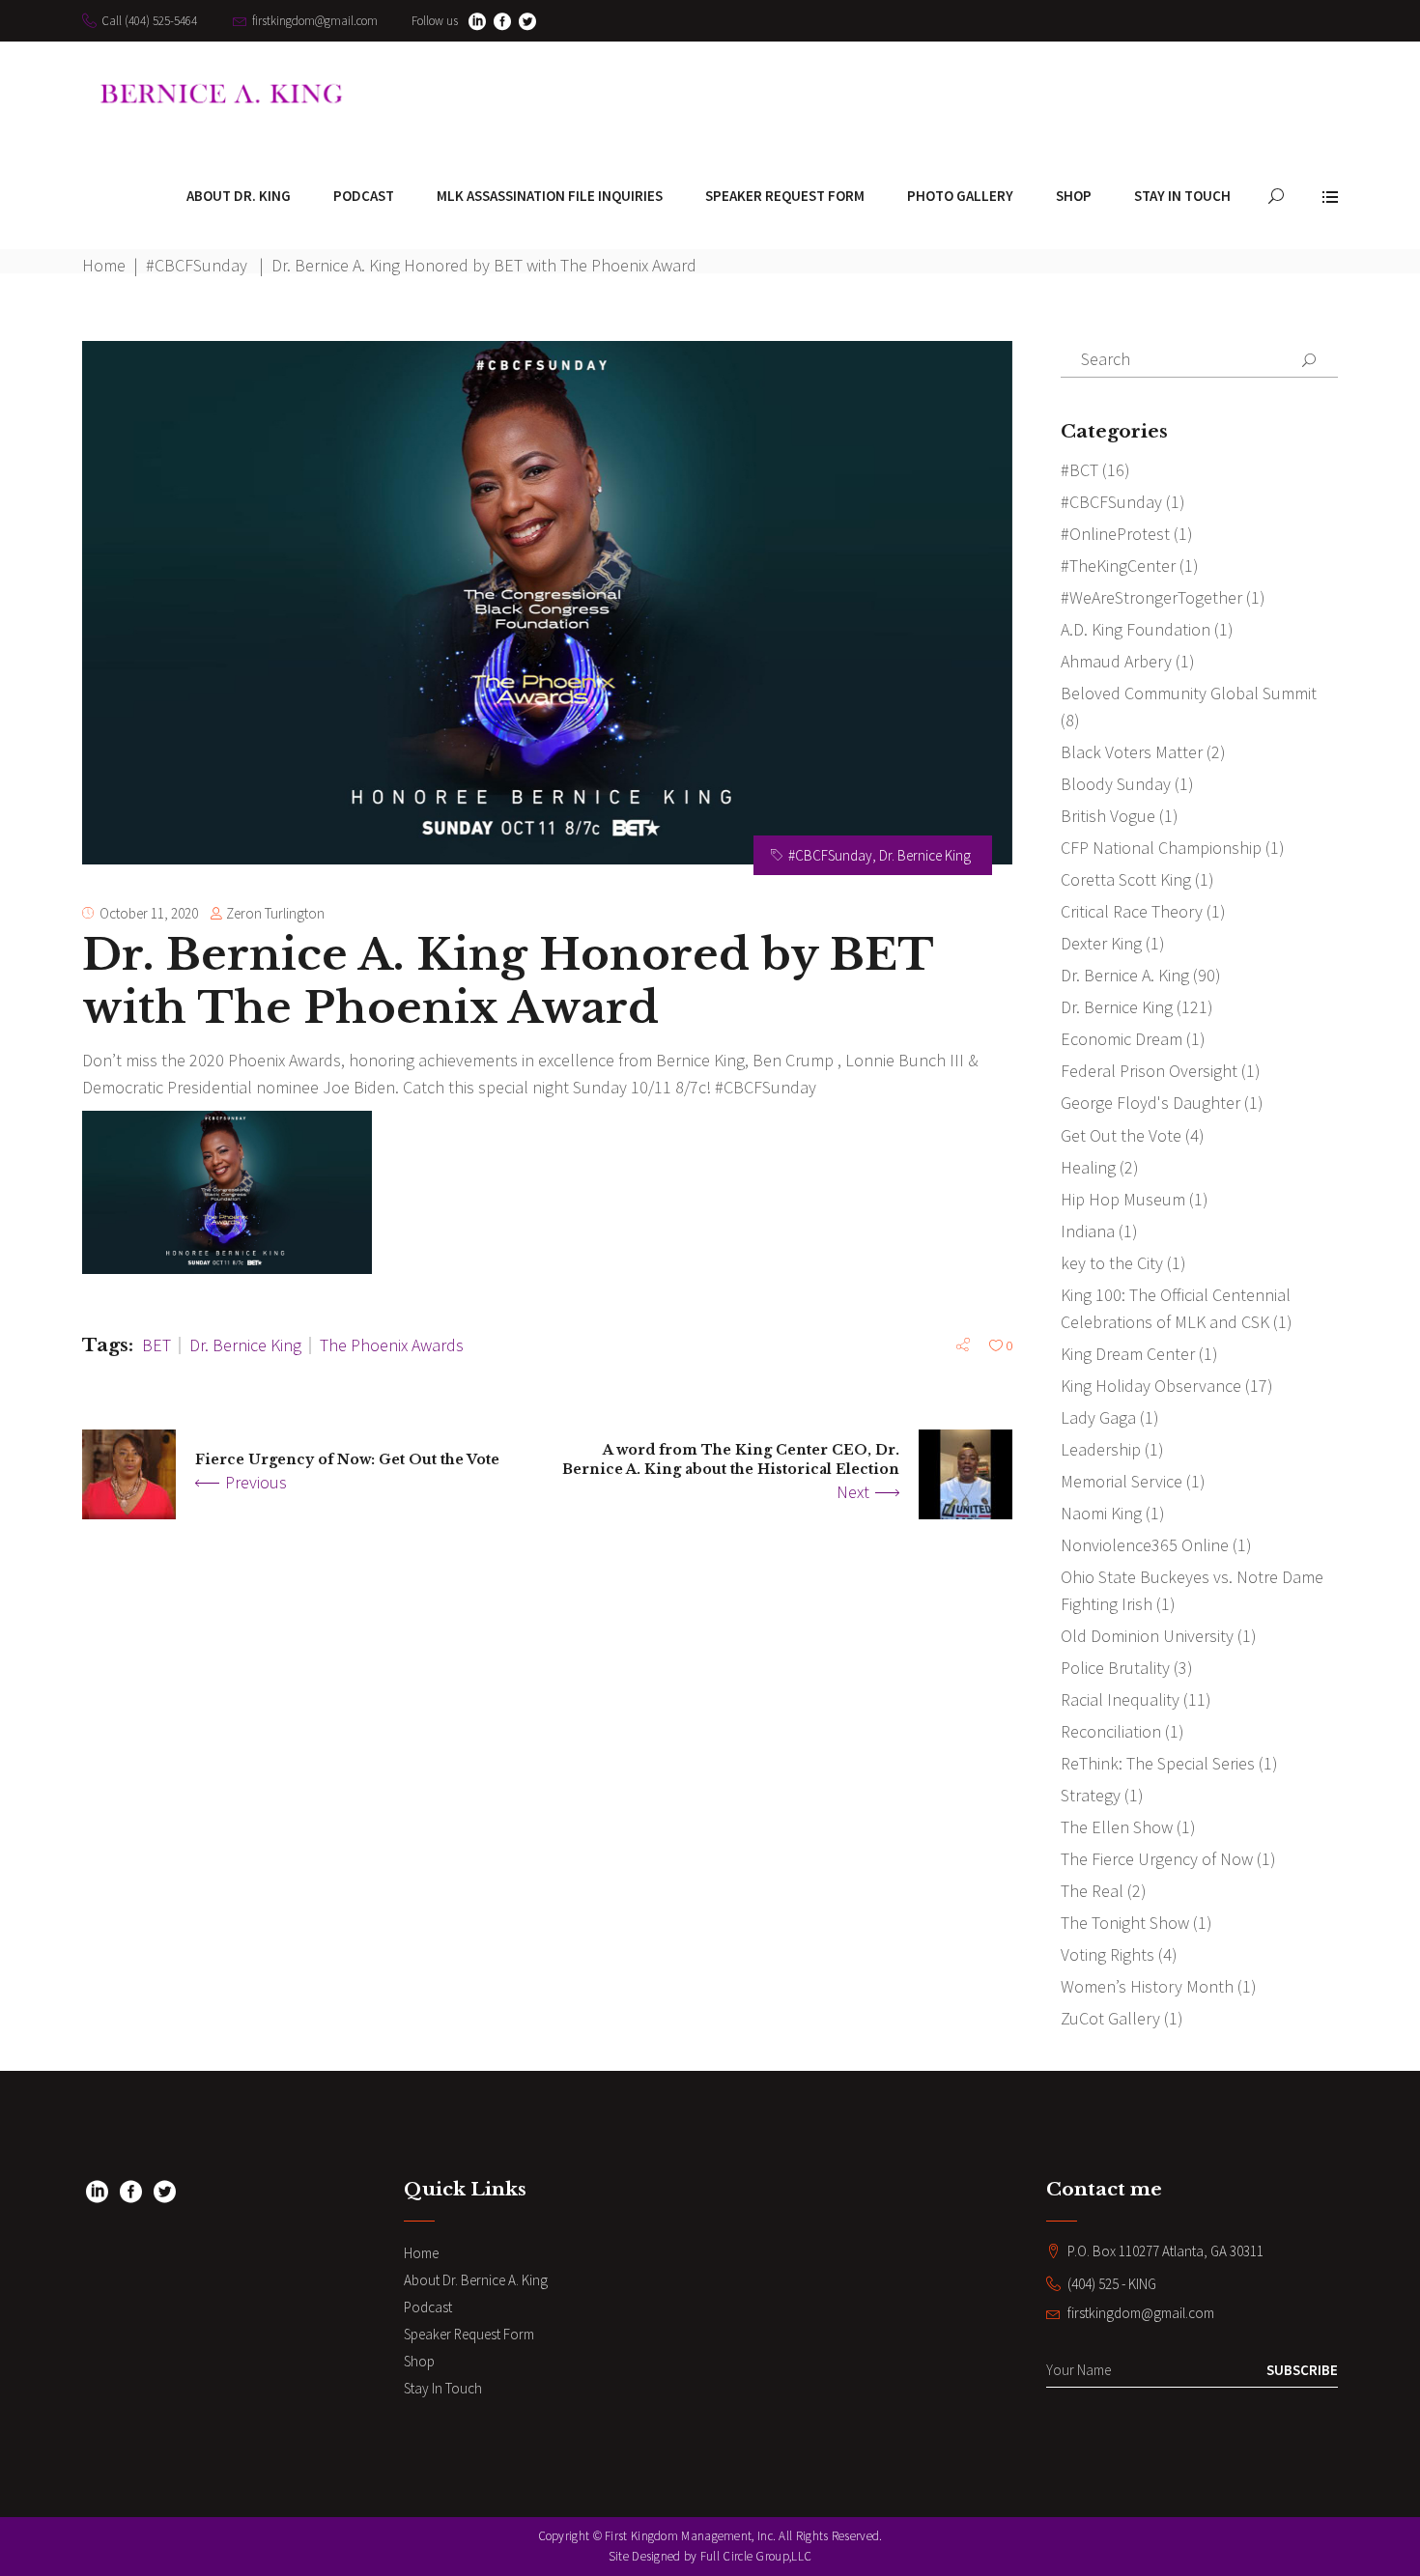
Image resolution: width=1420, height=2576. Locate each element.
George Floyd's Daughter (1150, 1103)
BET (156, 1345)
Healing (1088, 1167)
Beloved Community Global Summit (1189, 693)
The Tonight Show (1125, 1923)
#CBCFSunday (197, 265)
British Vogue (1108, 816)
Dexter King (1101, 943)
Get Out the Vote (1121, 1135)
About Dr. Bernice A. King (476, 2280)
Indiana (1088, 1231)
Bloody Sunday (1116, 784)
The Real (1092, 1891)
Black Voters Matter (1132, 752)
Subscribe (1302, 2370)
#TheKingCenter (1118, 566)
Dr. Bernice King (925, 855)
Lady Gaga (1098, 1417)
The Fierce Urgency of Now (1157, 1859)
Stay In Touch (443, 2388)
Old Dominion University (1147, 1636)
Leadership (1101, 1449)
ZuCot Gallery (1110, 2018)
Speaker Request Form (469, 2334)
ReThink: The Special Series (1158, 1763)
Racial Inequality (1120, 1699)
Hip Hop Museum (1123, 1199)
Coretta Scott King (1126, 879)
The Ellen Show (1117, 1827)
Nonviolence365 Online (1145, 1545)
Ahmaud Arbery (1116, 661)
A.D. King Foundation (1136, 629)
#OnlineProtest (1115, 534)
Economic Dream (1122, 1039)
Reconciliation (1111, 1731)
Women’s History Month (1147, 1986)
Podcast (428, 2307)
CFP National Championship (1161, 848)
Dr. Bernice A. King (1125, 975)
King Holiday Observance (1151, 1386)
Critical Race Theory (1132, 911)
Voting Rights (1108, 1954)
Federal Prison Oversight (1149, 1071)
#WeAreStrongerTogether (1151, 597)
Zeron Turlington (275, 913)
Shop (419, 2361)
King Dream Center (1128, 1354)
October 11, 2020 (149, 913)
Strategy (1091, 1795)
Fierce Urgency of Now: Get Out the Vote (347, 1459)
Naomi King (1101, 1513)
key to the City (1112, 1263)
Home (104, 265)
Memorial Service (1122, 1481)
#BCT (1079, 470)
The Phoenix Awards (392, 1345)
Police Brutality (1115, 1668)
